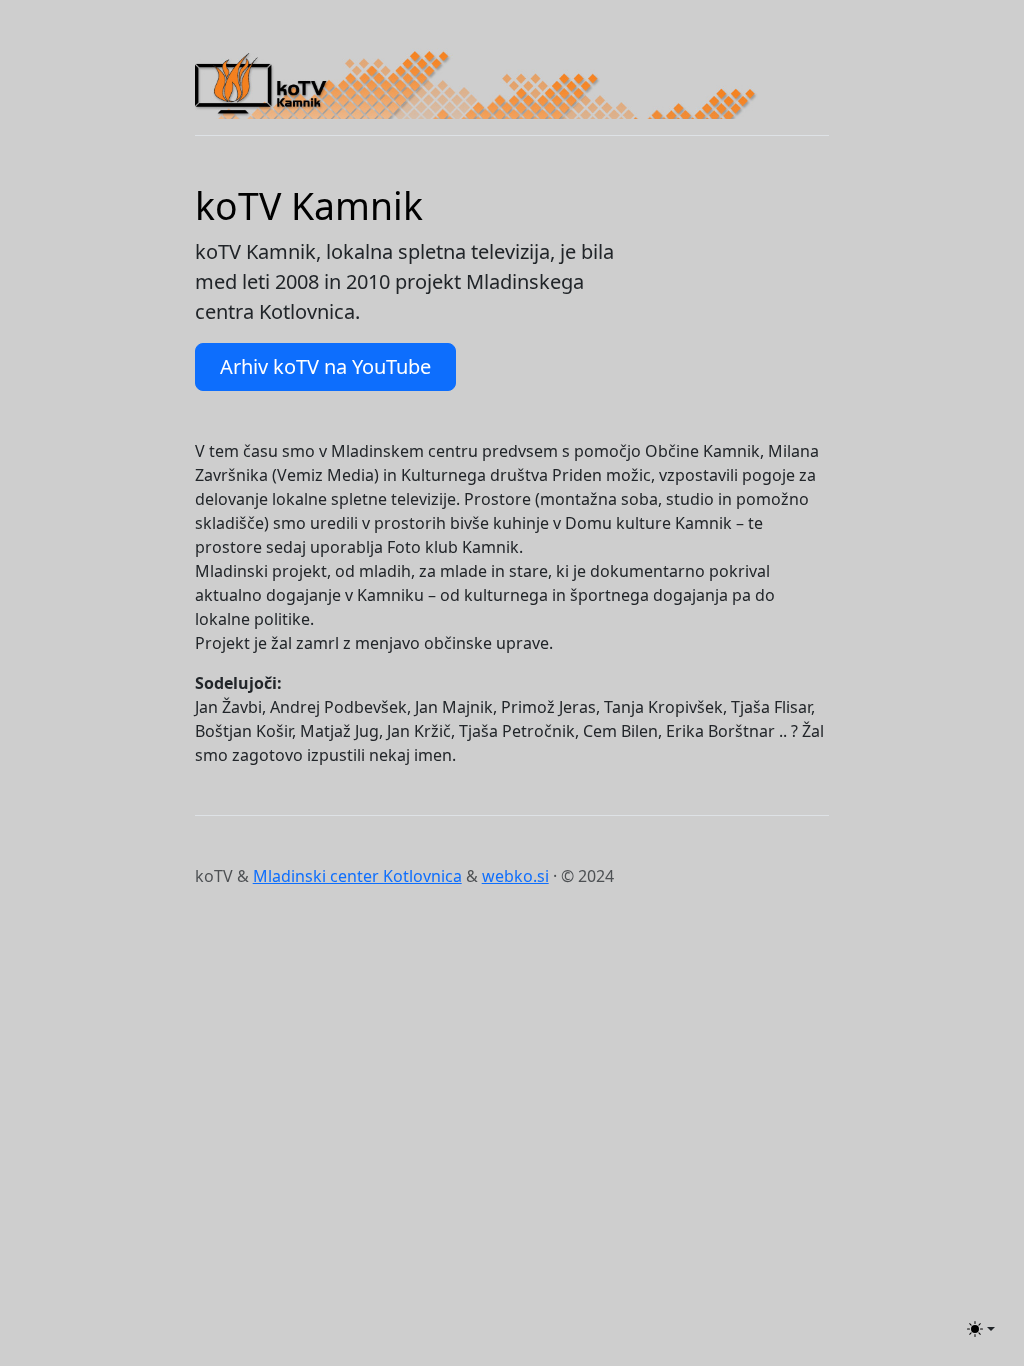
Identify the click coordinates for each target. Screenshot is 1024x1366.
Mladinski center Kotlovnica (357, 876)
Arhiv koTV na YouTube (325, 366)
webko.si (515, 876)
